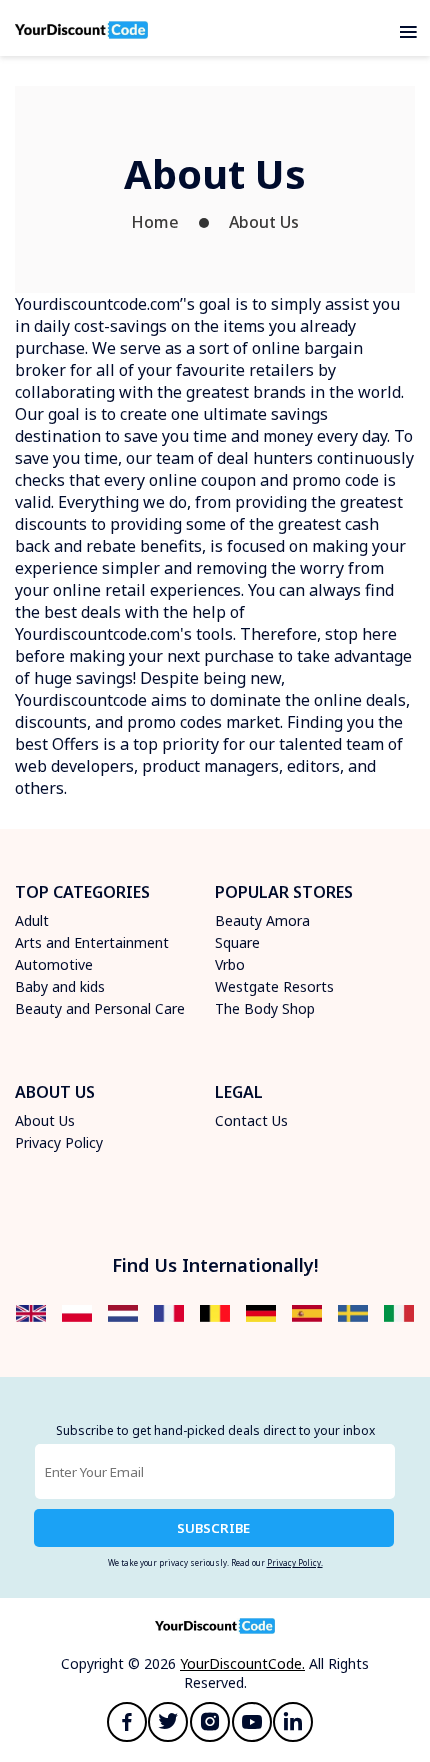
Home (155, 222)
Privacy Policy (59, 1142)
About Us (264, 222)
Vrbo (230, 964)
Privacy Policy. (295, 1562)
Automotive (54, 964)
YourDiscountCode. (242, 1663)
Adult (32, 920)
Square (237, 942)
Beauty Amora (262, 920)
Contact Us (251, 1120)
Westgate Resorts (274, 986)
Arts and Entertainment (92, 942)
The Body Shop (265, 1008)
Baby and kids (60, 986)
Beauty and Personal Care (100, 1008)
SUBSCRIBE (213, 1528)
